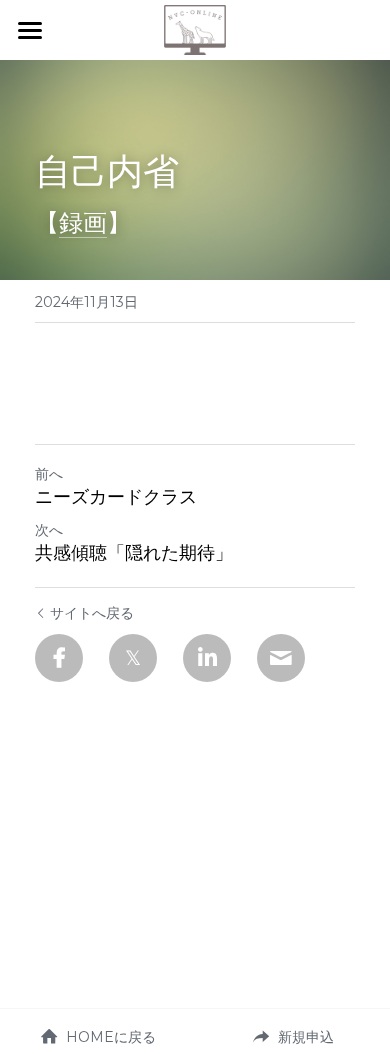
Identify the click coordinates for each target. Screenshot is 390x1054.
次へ (49, 530)
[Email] (281, 658)
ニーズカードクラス (116, 497)
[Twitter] (133, 658)
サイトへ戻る (92, 613)
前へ (49, 474)
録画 (83, 222)
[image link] (194, 28)
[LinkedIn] (207, 658)
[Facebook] (59, 658)
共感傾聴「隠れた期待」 (134, 553)
